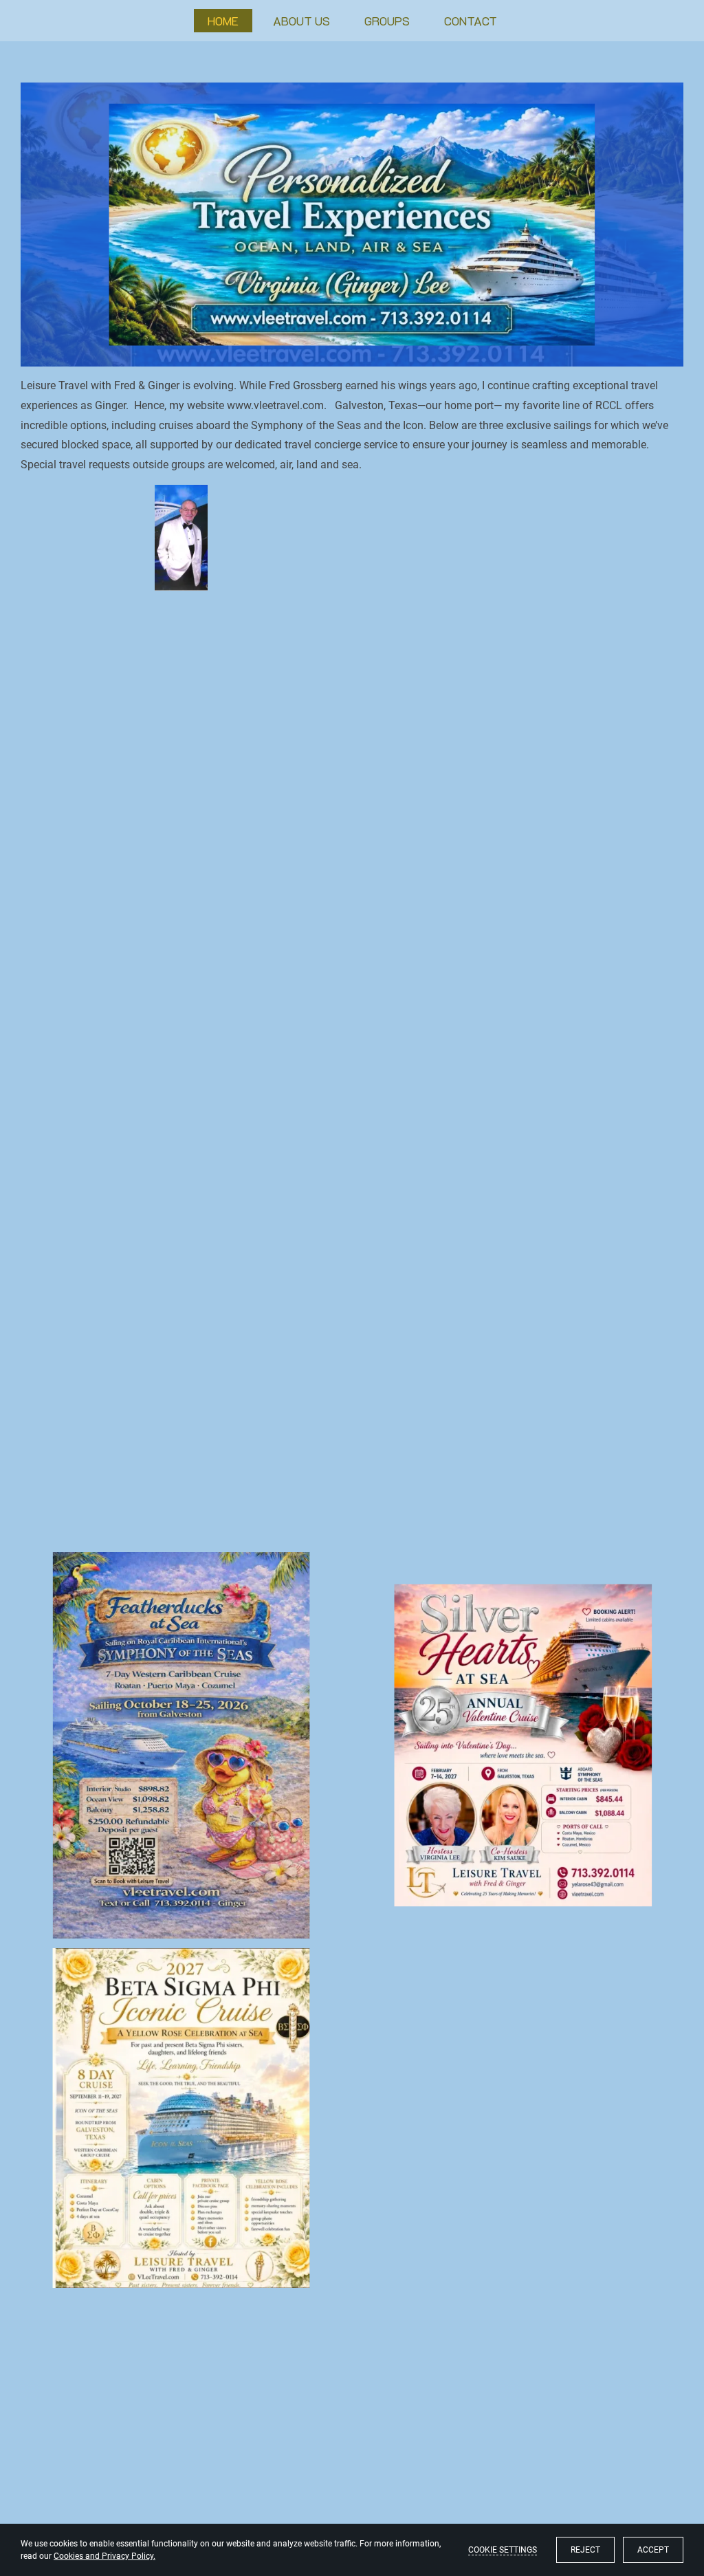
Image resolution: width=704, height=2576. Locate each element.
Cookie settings (503, 2550)
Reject (585, 2550)
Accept (653, 2550)
